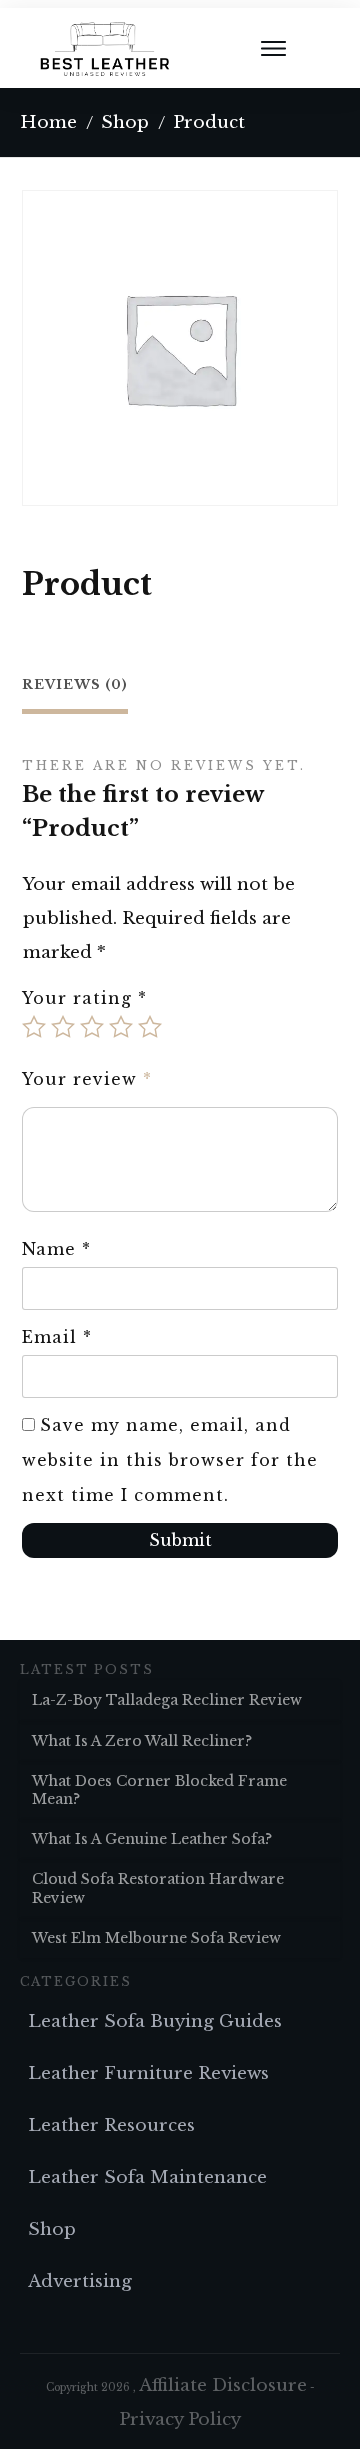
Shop (52, 2229)
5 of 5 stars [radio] (150, 1027)
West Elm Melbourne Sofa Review (156, 1938)
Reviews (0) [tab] (75, 684)
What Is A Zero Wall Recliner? (142, 1741)
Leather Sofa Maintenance (147, 2177)
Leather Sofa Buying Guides (155, 2021)
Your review (87, 1079)
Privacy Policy (180, 2419)
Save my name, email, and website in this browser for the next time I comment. (170, 1460)
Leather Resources (111, 2125)
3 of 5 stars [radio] (92, 1027)
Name (56, 1249)
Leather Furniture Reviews (148, 2073)
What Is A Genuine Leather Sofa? (152, 1839)
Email (57, 1337)
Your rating (84, 998)
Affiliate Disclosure (223, 2385)
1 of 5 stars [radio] (34, 1027)
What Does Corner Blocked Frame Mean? (159, 1790)
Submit (180, 1540)
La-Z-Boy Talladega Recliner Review (167, 1700)
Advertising (80, 2281)
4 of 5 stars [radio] (121, 1027)
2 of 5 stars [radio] (63, 1027)
